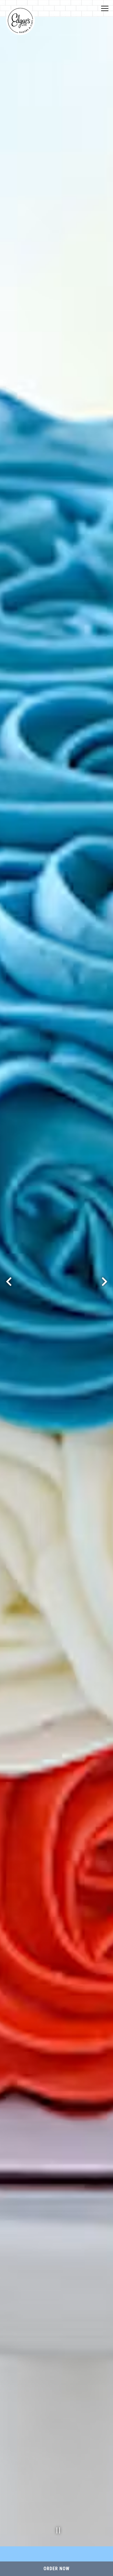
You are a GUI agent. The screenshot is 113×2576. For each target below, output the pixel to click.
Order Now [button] (57, 2569)
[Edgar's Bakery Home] (20, 20)
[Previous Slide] (9, 1282)
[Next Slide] (104, 1282)
